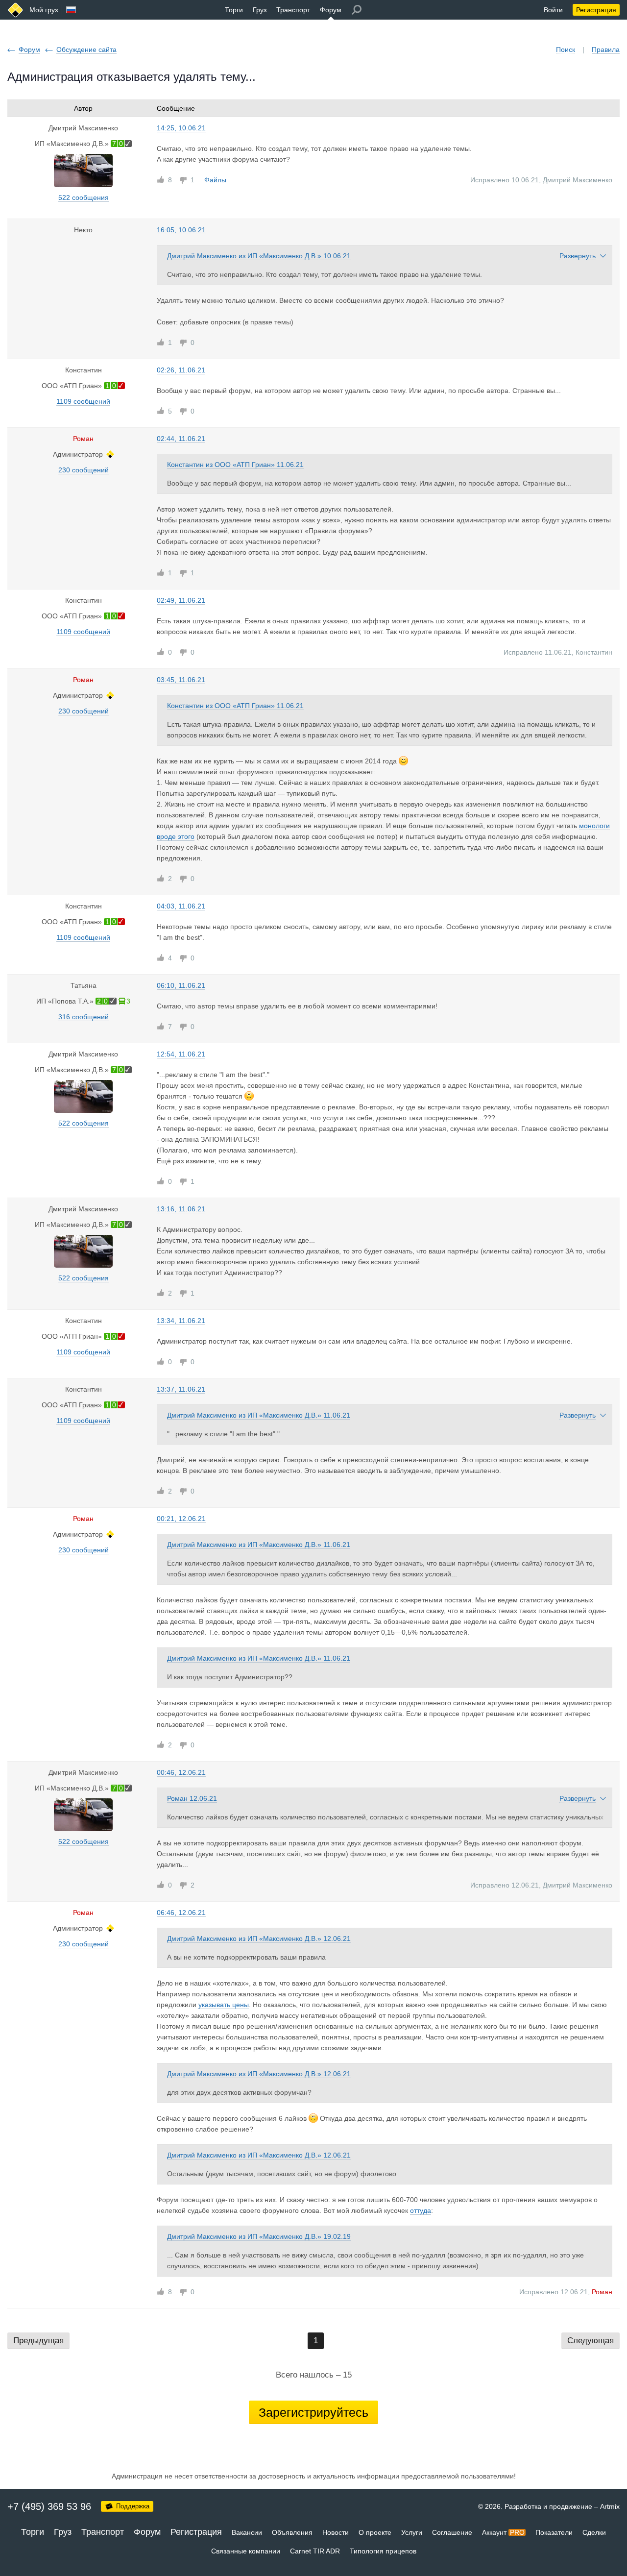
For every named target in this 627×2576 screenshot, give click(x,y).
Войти (553, 10)
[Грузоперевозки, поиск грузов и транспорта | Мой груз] (15, 10)
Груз (260, 10)
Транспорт (293, 10)
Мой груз (44, 10)
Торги (234, 10)
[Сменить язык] (71, 10)
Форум (331, 10)
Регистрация (596, 10)
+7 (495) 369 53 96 (49, 2506)
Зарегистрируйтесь (313, 2412)
